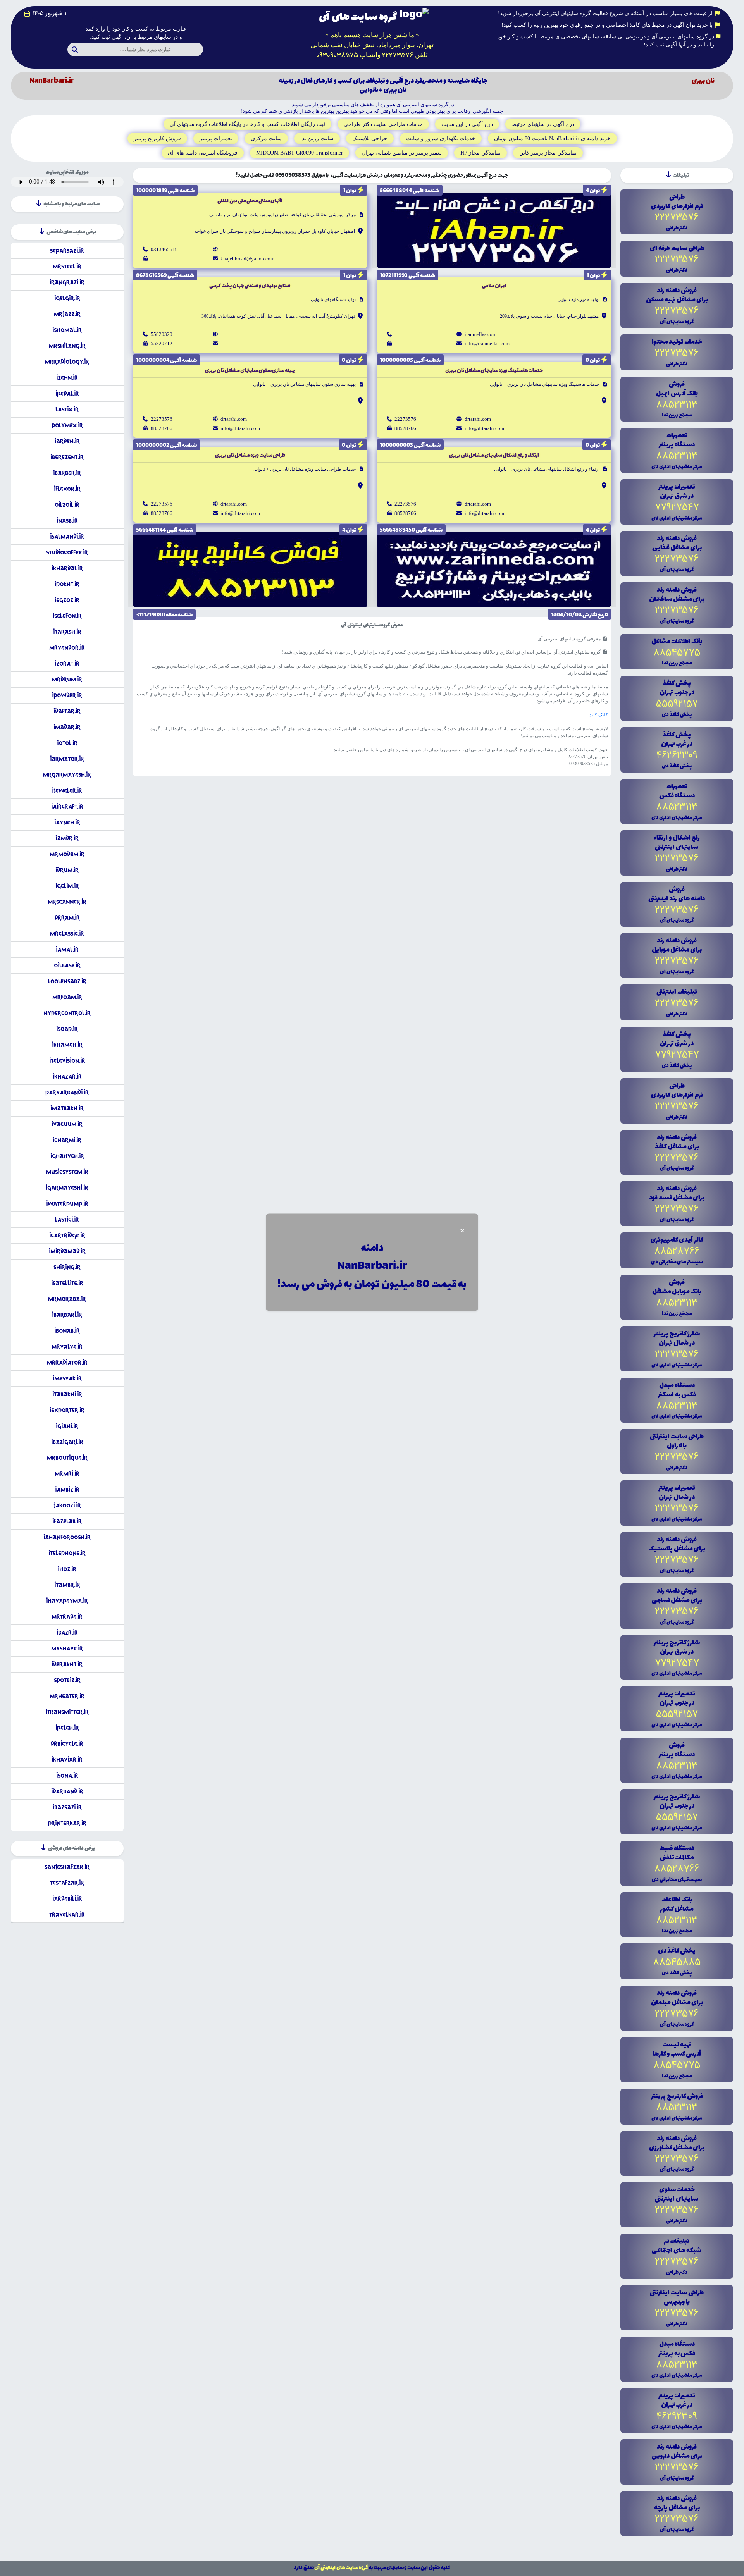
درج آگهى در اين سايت (467, 124)
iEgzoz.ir (67, 600)
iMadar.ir (67, 727)
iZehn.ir (67, 378)
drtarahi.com (478, 419)
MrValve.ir (67, 1347)
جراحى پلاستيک (370, 139)
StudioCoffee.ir (67, 552)
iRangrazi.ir (67, 282)
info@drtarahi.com (484, 428)
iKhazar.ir (67, 1076)
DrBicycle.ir (67, 1744)
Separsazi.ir (67, 250)
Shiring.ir (67, 1267)
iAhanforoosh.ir (67, 1537)
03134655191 (166, 249)
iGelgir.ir (67, 298)
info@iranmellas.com (487, 343)
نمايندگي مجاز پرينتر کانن (548, 153)
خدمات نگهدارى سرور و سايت (441, 139)
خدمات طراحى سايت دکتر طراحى (383, 124)
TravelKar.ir (67, 1914)
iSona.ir (67, 1775)
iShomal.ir (67, 330)
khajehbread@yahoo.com (247, 259)
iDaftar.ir (67, 711)
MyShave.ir (67, 1648)
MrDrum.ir (67, 679)
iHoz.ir (67, 1569)
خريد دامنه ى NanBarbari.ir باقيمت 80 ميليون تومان (552, 139)
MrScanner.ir (67, 902)
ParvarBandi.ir (67, 1092)
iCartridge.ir (67, 1235)
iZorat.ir (67, 663)
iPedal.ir (67, 393)
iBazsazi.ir (67, 1807)
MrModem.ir (67, 854)
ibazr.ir (67, 1632)
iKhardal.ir (67, 568)
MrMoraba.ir (67, 1299)
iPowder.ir (67, 695)
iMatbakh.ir (67, 1108)
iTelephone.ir (67, 1553)
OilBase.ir (67, 965)
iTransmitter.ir (67, 1712)
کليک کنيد (599, 715)
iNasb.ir (67, 521)
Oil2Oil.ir (67, 505)
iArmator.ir (67, 759)
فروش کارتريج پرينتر (157, 139)
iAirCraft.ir (67, 806)
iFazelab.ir (67, 1521)
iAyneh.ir (67, 822)
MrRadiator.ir (67, 1362)
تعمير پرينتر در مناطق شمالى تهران (402, 153)
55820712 (162, 343)
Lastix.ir (67, 409)
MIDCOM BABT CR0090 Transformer (300, 153)
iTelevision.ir (67, 1061)
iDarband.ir (67, 1791)
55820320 (162, 334)
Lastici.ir (67, 1219)
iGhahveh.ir (67, 1156)
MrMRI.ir (67, 1474)
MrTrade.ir (67, 1617)
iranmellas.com (480, 334)
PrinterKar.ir (67, 1823)
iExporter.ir (67, 1410)
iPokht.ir (67, 584)
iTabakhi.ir (67, 1394)
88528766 (405, 428)
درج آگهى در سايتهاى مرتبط (543, 124)
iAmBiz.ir (67, 1489)
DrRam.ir (67, 918)
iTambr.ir (67, 1585)
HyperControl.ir (67, 1013)
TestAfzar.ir (67, 1883)
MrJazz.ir (67, 314)
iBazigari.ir (67, 1442)
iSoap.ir (67, 1029)
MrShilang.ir (67, 346)
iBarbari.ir (67, 1315)
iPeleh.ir (67, 1728)
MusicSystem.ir (67, 1172)
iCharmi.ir (67, 1140)
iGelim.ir (67, 886)
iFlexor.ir (67, 489)
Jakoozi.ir (67, 1505)
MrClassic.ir (67, 934)
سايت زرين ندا (317, 139)
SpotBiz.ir (67, 1680)
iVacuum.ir (67, 1124)
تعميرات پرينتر (216, 139)
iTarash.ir (67, 632)
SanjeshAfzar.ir (67, 1867)
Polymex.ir (67, 425)
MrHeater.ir (67, 1696)
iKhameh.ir (67, 1045)
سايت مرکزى (266, 139)
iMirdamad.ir (67, 1251)
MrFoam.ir (67, 997)
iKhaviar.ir (67, 1759)
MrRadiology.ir (67, 362)
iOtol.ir (67, 743)
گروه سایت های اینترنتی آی (341, 2568)
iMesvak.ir (67, 1378)
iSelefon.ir (67, 616)
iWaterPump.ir (67, 1204)
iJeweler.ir (67, 791)
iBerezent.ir (67, 457)
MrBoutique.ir (67, 1458)
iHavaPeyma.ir (67, 1601)
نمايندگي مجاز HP (480, 153)
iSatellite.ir (67, 1283)
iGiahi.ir (67, 1426)
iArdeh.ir (67, 441)
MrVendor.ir (67, 648)
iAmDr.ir (67, 838)
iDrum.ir (67, 870)
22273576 (405, 419)
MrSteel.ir (67, 266)
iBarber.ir (67, 473)
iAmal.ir (67, 949)
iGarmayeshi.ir (67, 1188)
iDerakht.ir (67, 1664)
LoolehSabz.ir (67, 981)
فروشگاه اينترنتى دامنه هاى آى (203, 153)
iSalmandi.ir (67, 536)
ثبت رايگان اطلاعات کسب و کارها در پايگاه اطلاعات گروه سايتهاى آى (247, 124)
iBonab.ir (67, 1331)
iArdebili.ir (67, 1899)
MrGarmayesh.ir (67, 775)
